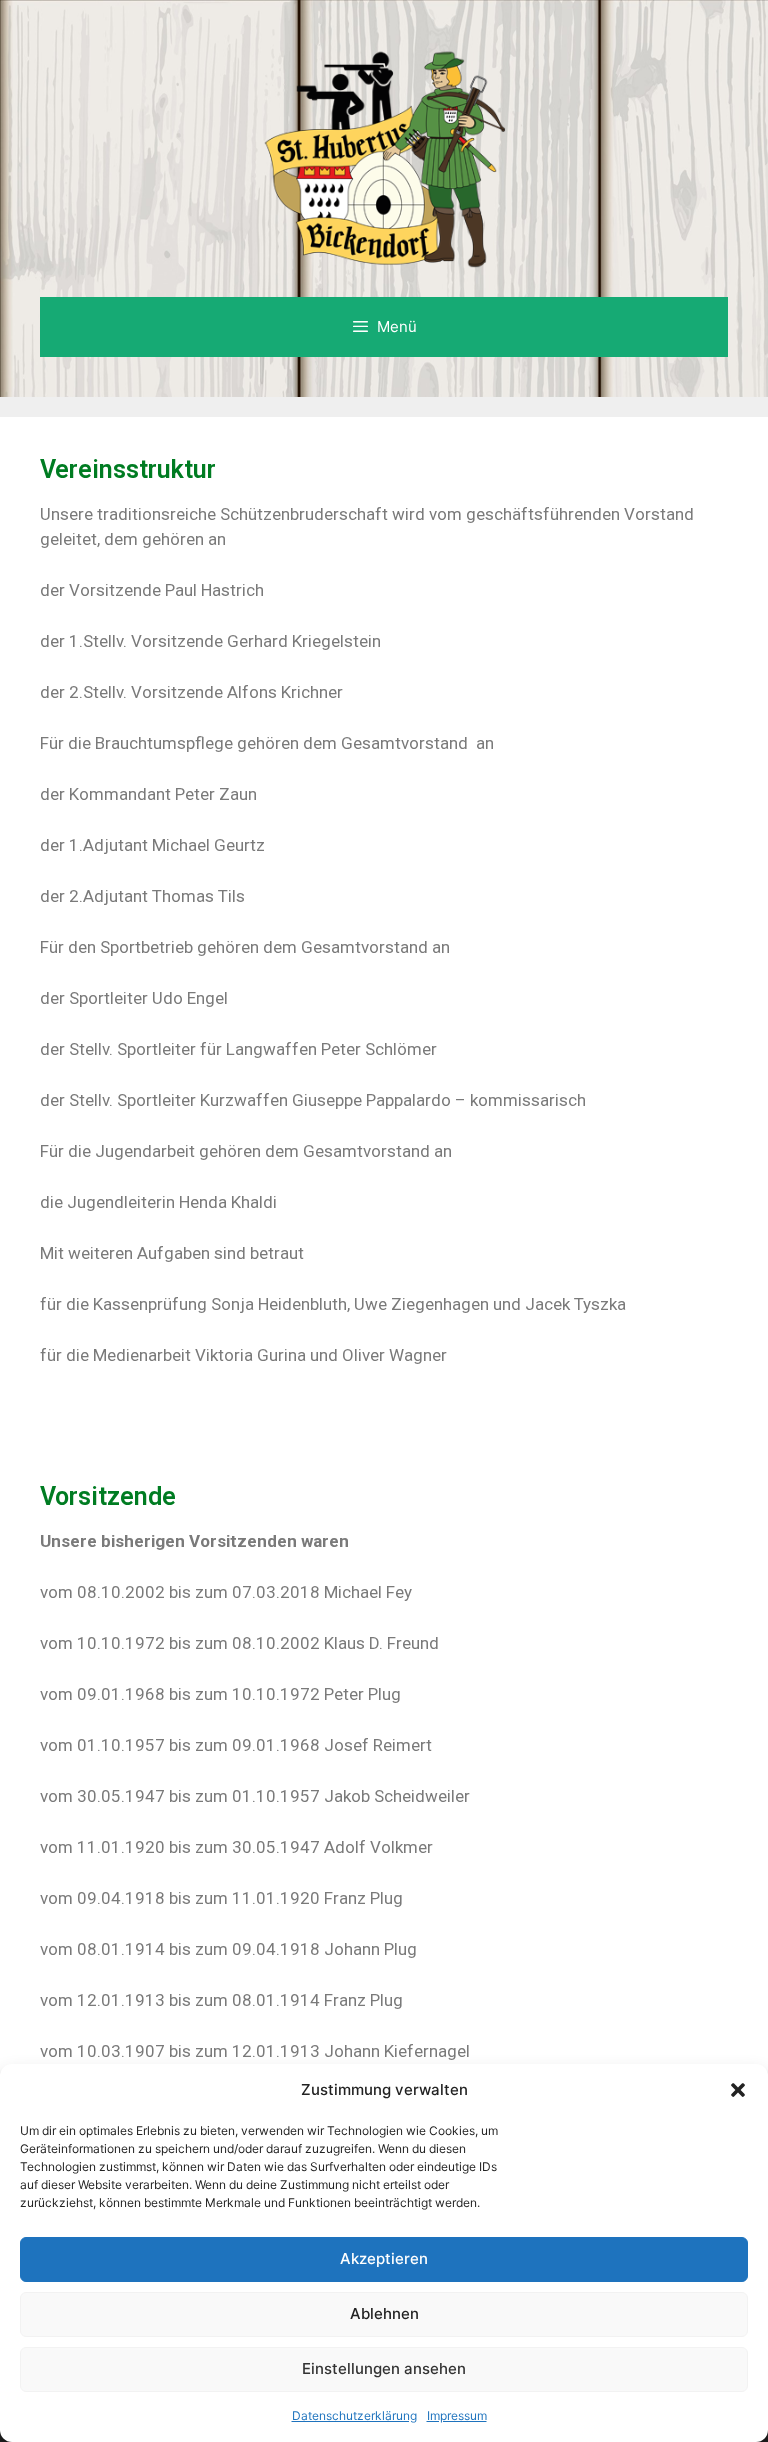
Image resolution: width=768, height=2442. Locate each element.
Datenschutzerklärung (354, 2415)
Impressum (457, 2415)
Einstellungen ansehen (384, 2368)
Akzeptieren (384, 2258)
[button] (738, 2090)
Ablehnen (384, 2313)
